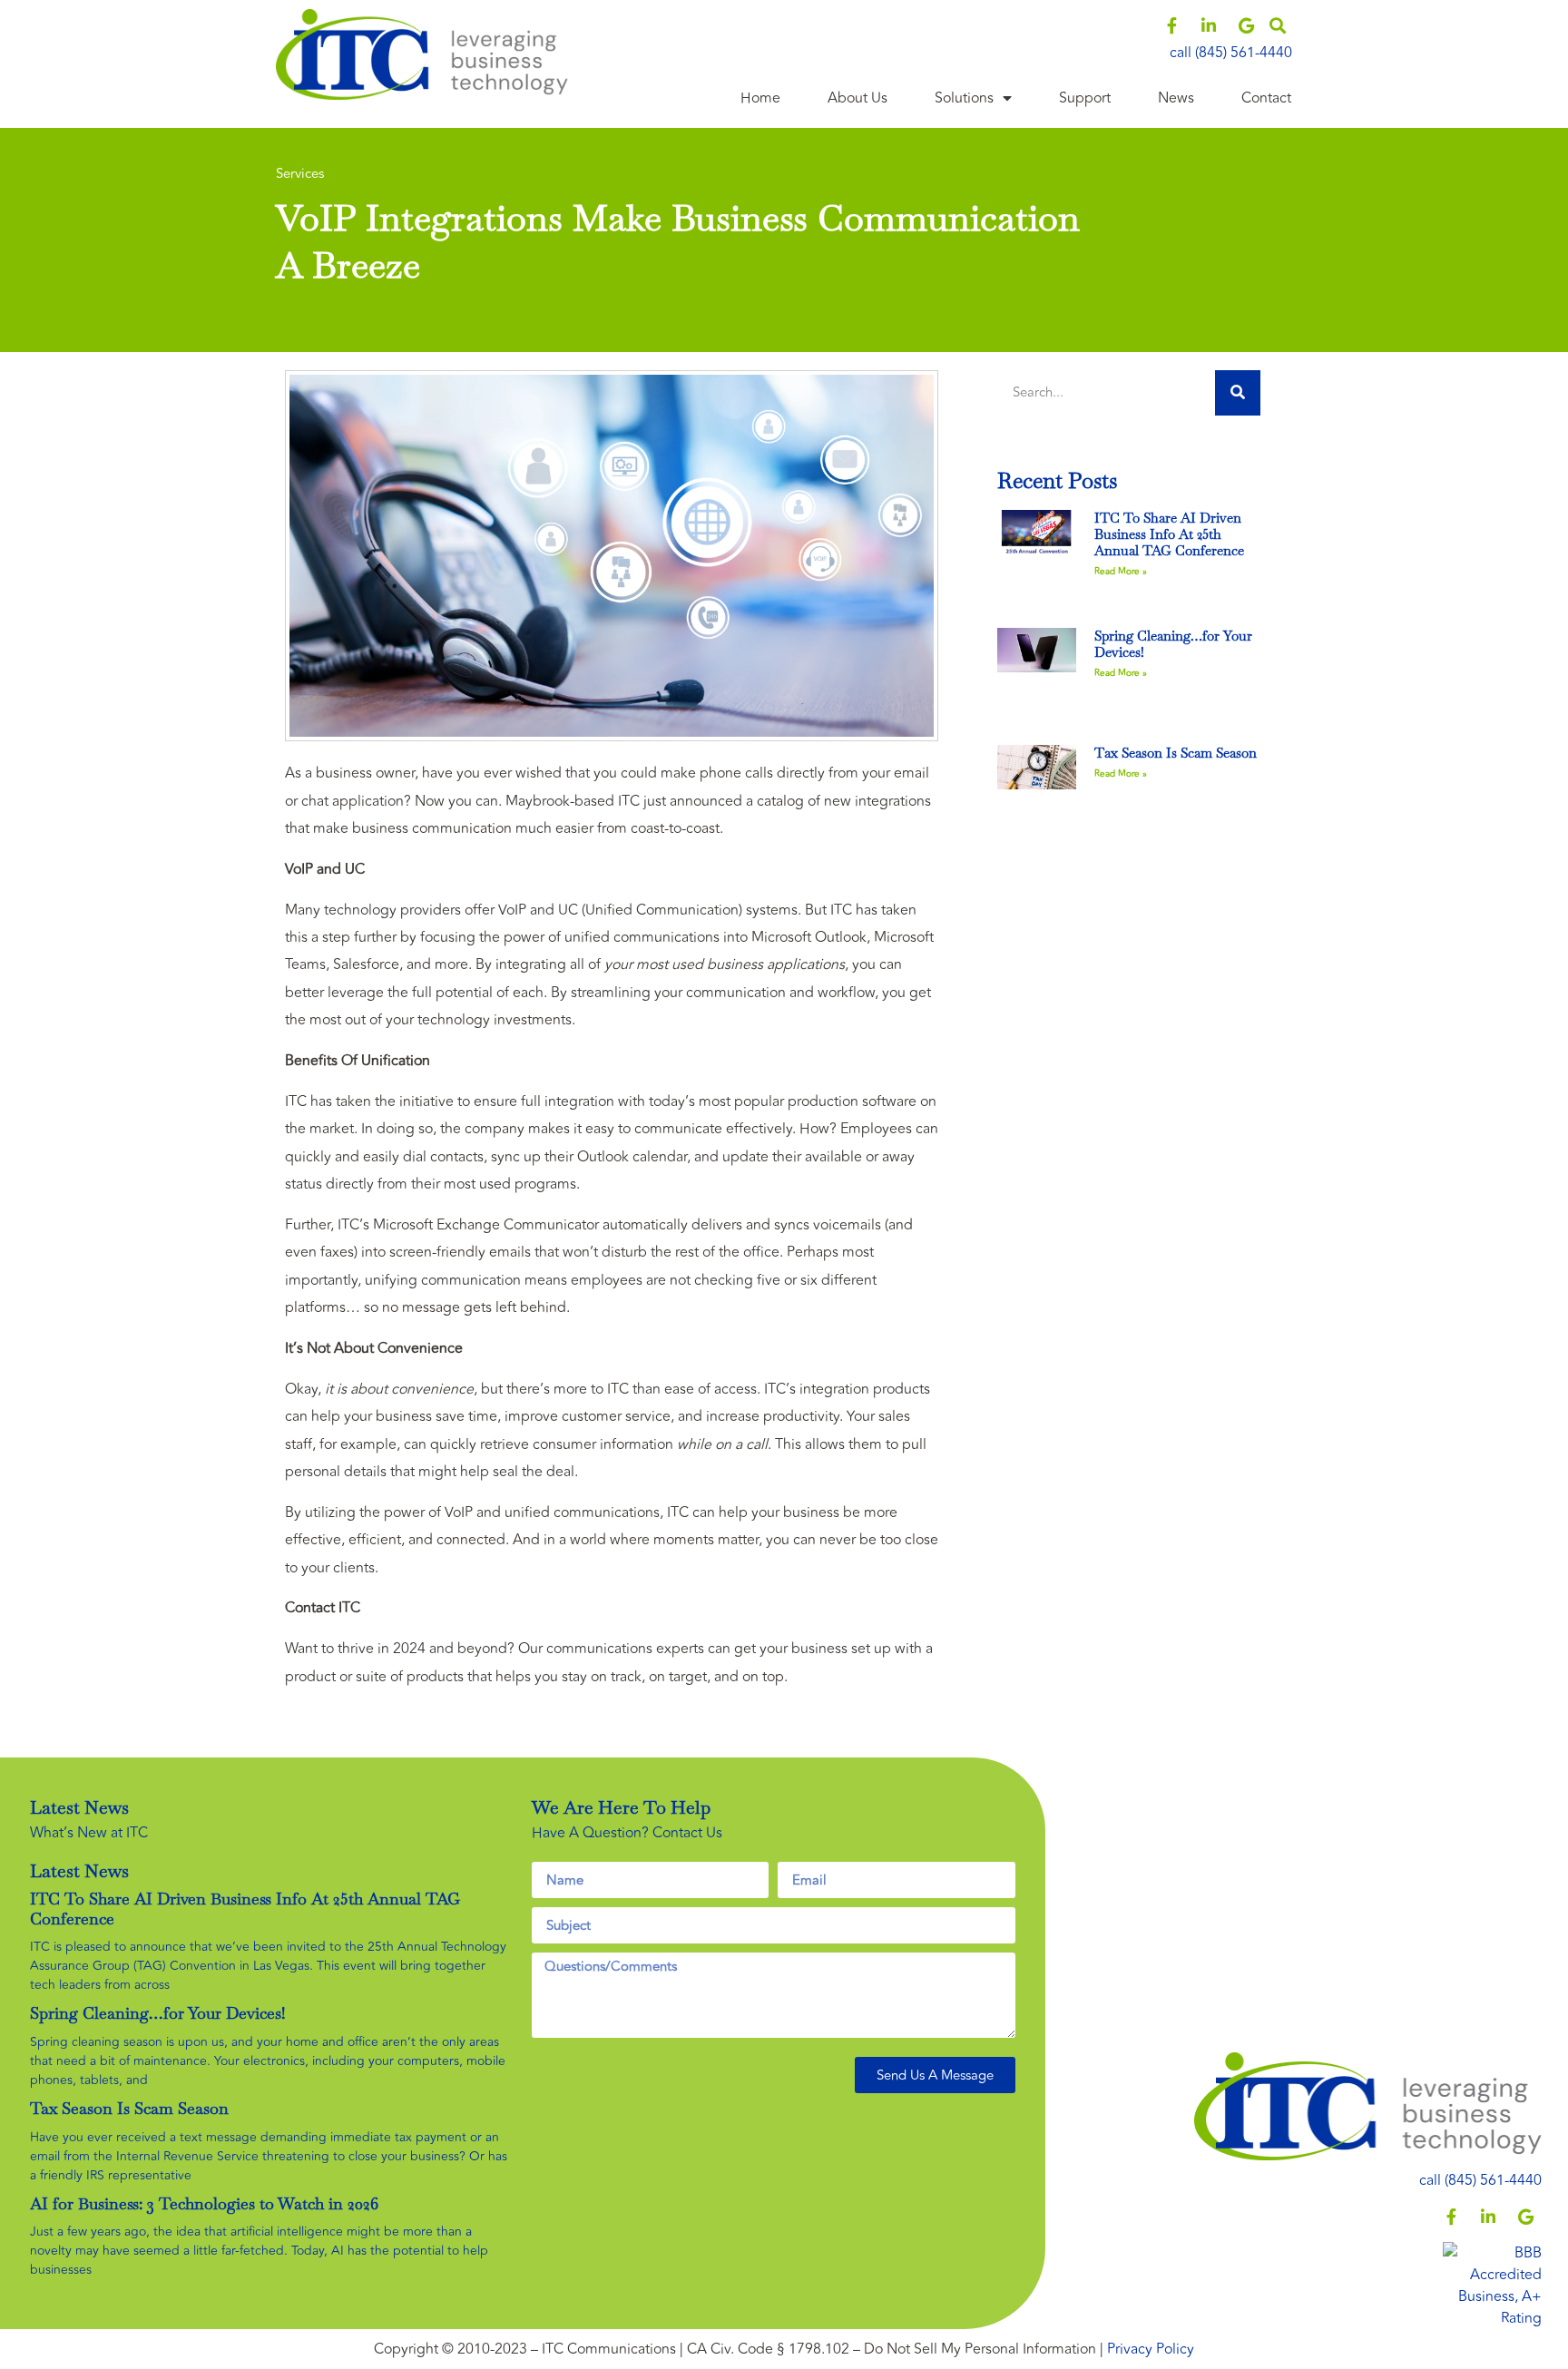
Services (300, 174)
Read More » (1121, 572)
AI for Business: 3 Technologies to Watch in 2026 (205, 2203)
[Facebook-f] (1171, 25)
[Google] (1246, 25)
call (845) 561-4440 (1231, 53)
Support (1085, 98)
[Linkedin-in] (1209, 25)
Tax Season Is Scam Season (1176, 753)
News (1176, 98)
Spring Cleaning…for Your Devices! (1173, 644)
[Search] (1238, 393)
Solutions (964, 98)
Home (760, 98)
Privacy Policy (1151, 2349)
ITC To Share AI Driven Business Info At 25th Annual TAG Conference (1169, 534)
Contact (1266, 98)
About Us (857, 98)
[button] (1277, 26)
